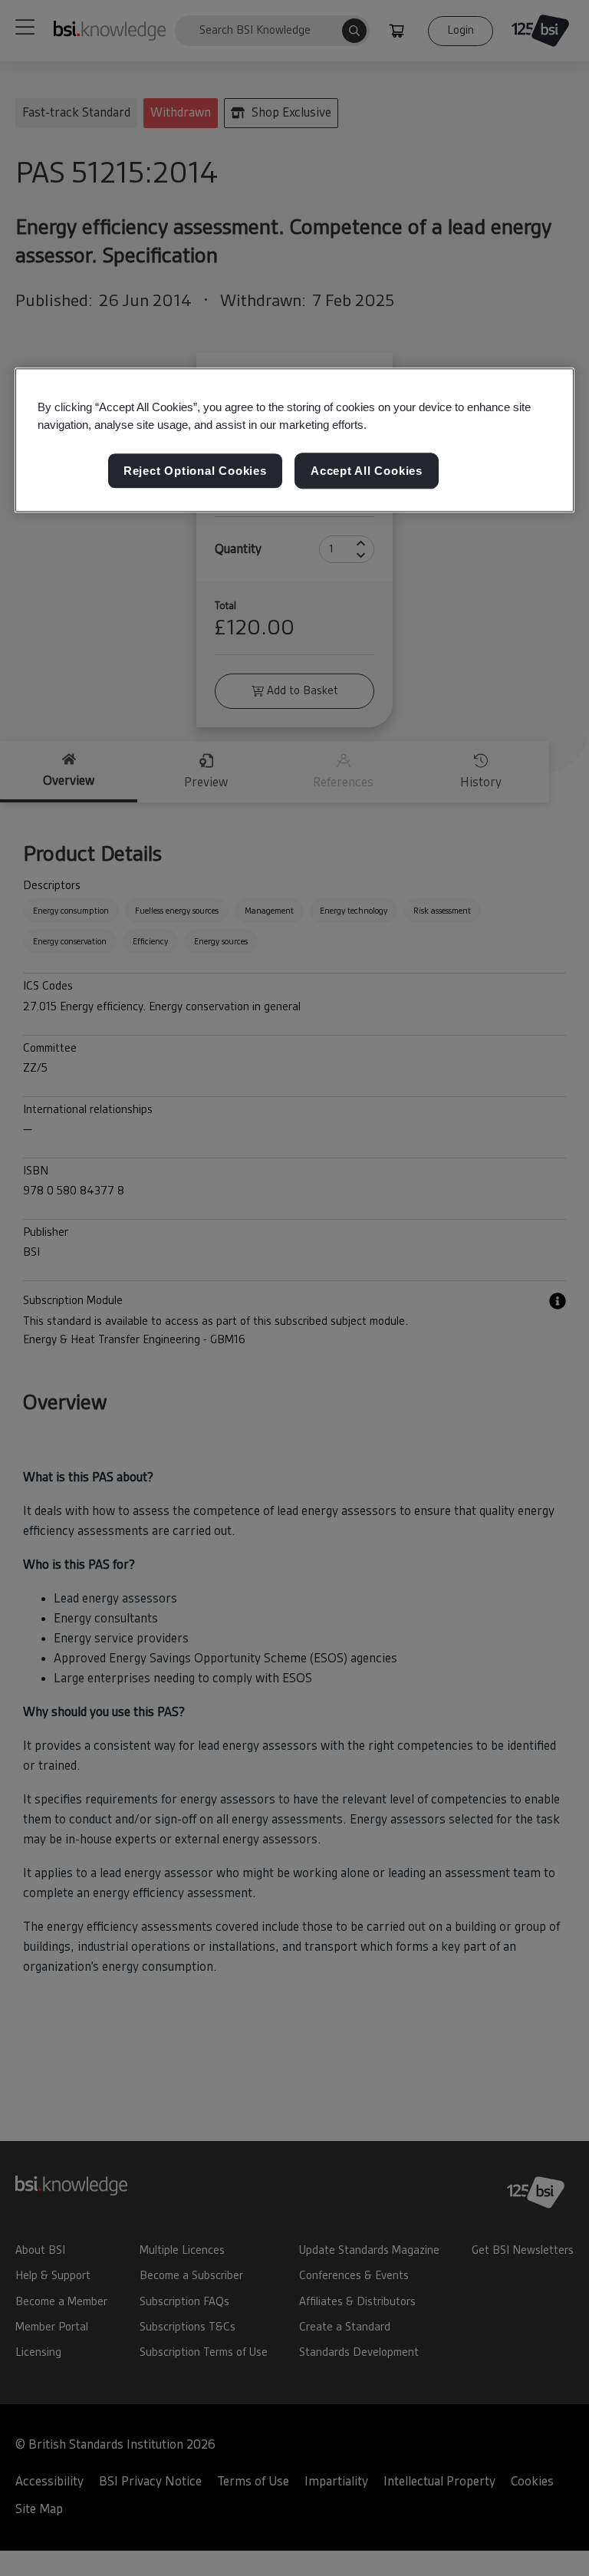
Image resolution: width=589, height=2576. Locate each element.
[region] (294, 440)
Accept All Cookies (367, 471)
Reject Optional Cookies (195, 471)
